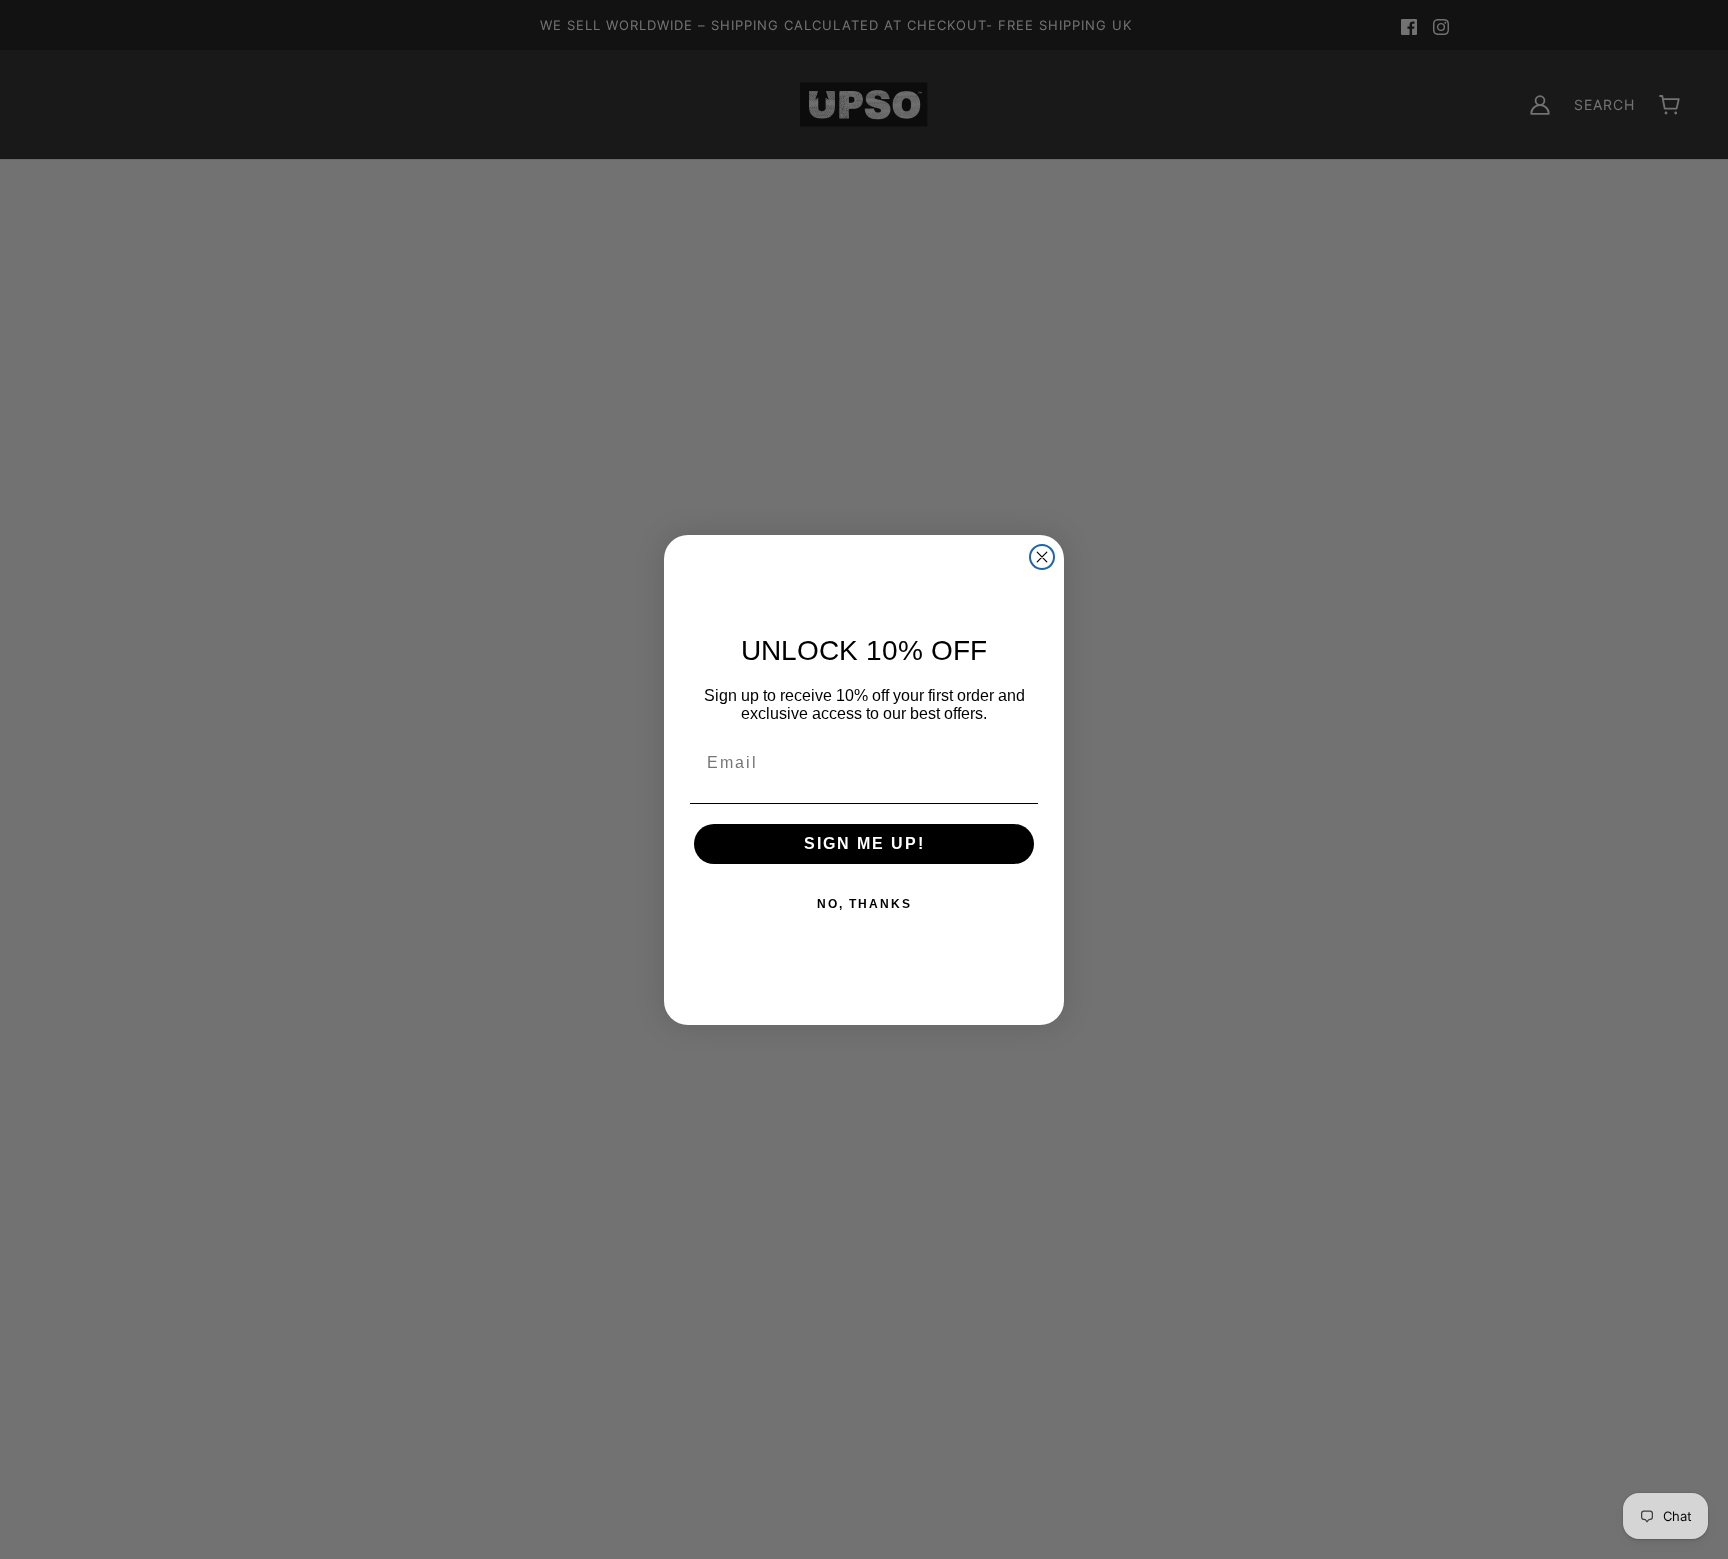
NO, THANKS (864, 904)
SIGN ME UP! (864, 843)
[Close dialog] (1042, 557)
